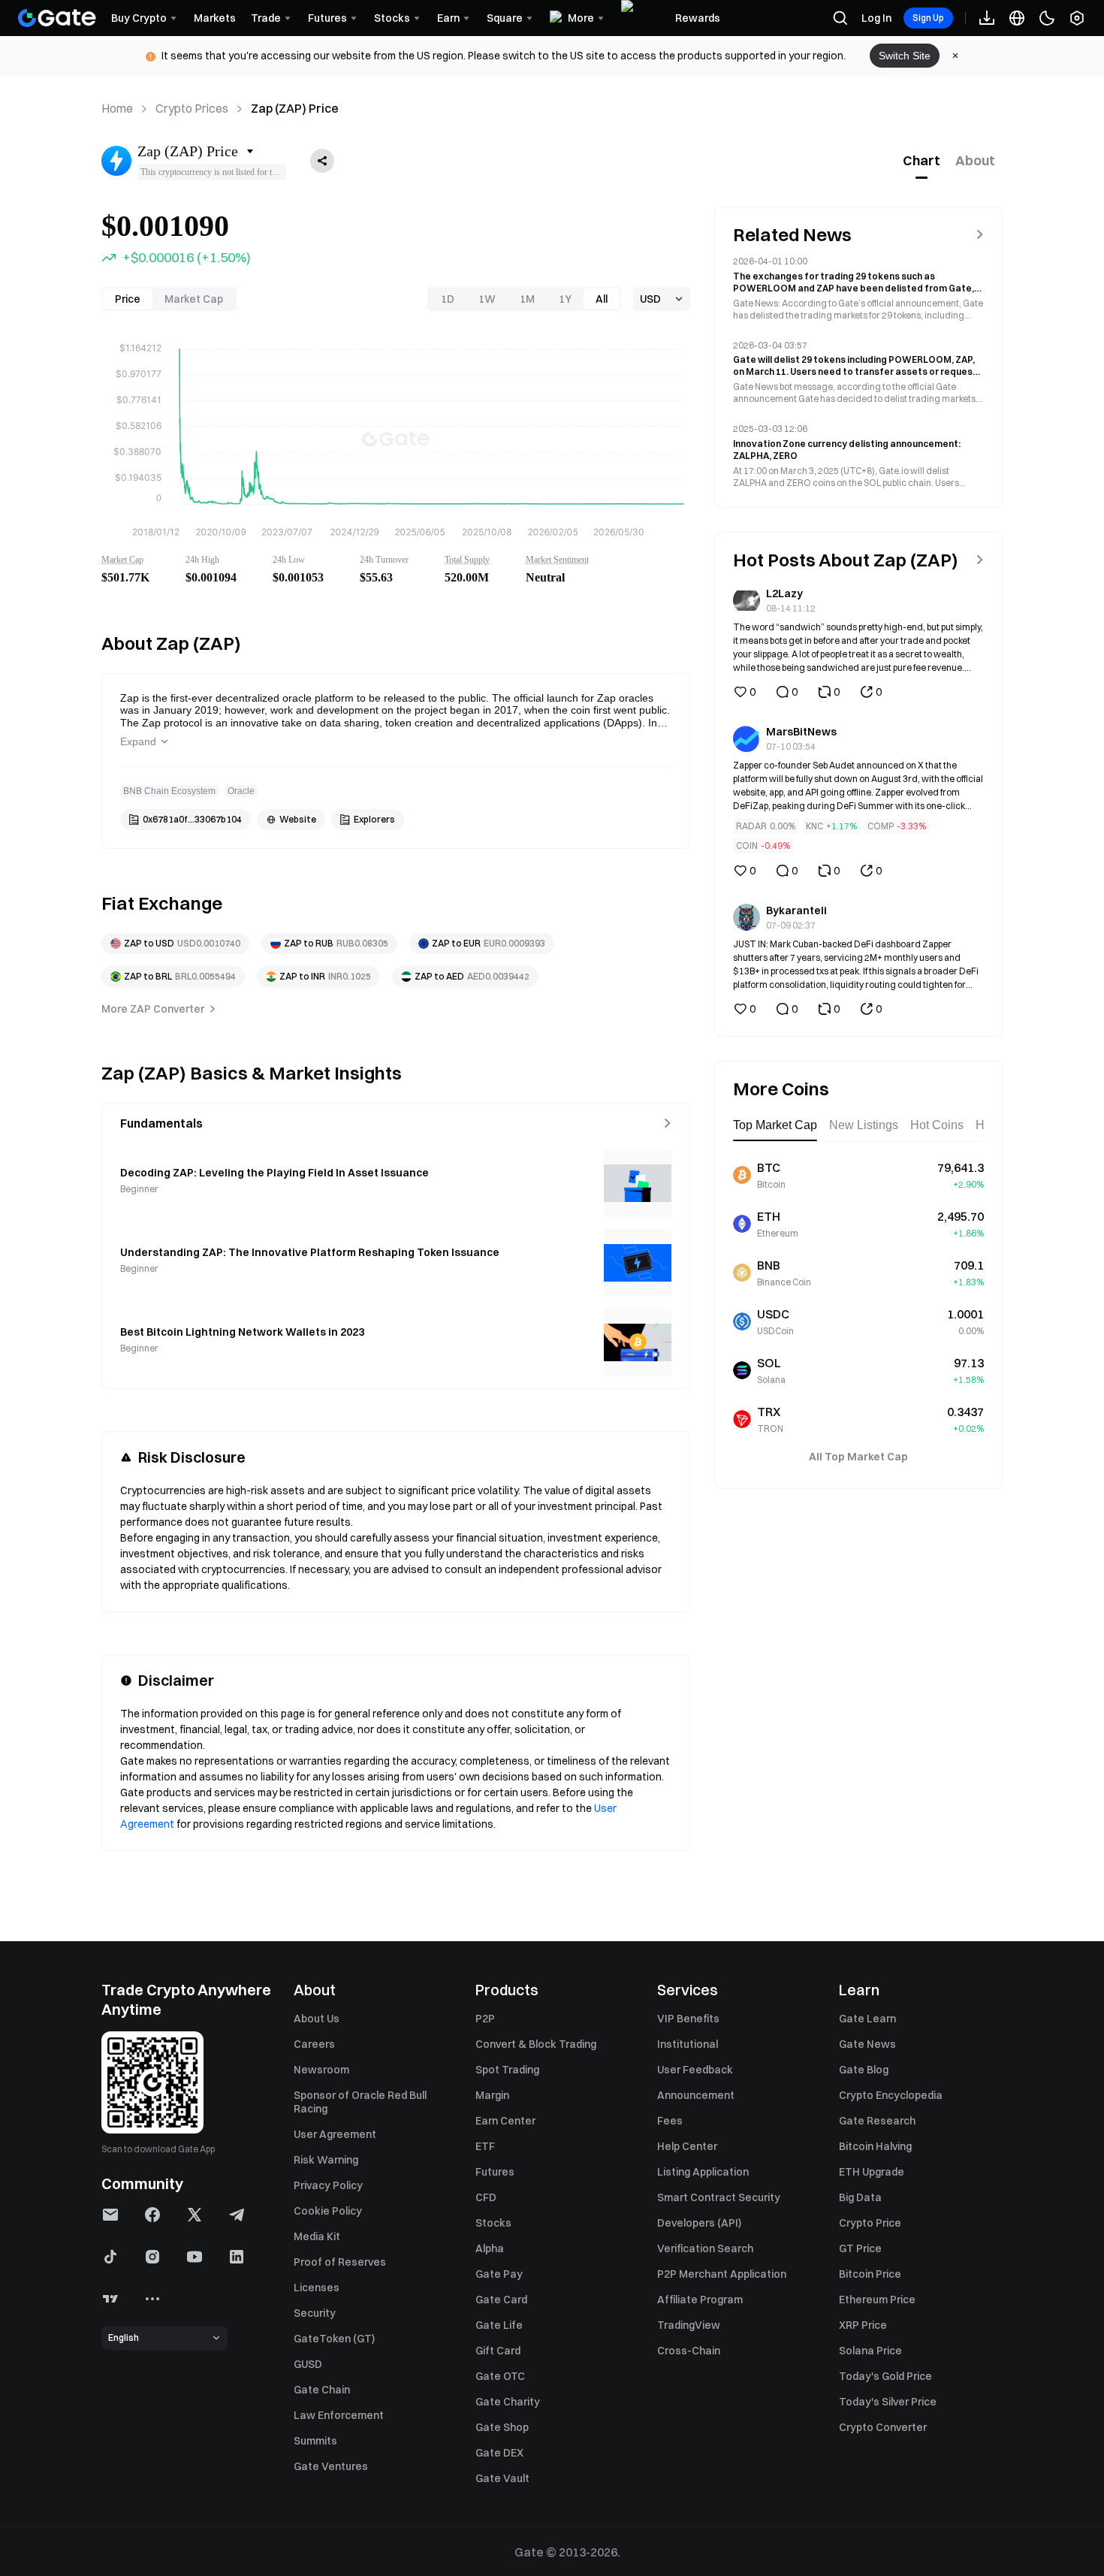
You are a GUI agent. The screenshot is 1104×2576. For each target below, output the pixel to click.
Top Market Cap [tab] (775, 1125)
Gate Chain (322, 2390)
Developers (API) (699, 2223)
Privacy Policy (328, 2185)
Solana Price (870, 2351)
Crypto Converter (883, 2427)
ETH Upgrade (872, 2172)
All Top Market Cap (858, 1457)
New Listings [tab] (864, 1125)
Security (315, 2313)
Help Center (687, 2146)
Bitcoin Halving (875, 2146)
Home (117, 108)
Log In (876, 18)
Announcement (696, 2095)
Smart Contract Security (719, 2197)
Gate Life (499, 2325)
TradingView (689, 2325)
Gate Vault (502, 2478)
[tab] (922, 161)
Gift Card (498, 2351)
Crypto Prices (192, 108)
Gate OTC (500, 2376)
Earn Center (505, 2121)
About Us (317, 2019)
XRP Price (863, 2325)
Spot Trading (507, 2070)
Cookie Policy (328, 2211)
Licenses (317, 2288)
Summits (315, 2441)
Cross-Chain (689, 2351)
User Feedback (695, 2070)
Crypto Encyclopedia (891, 2095)
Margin (492, 2095)
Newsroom (321, 2070)
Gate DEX (499, 2453)
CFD (486, 2197)
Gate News (867, 2044)
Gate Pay (499, 2274)
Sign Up (928, 18)
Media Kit (317, 2236)
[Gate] (57, 18)
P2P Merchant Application (722, 2274)
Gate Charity (508, 2402)
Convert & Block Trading (536, 2044)
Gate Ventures (331, 2466)
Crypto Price (870, 2223)
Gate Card (501, 2300)
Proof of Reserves (340, 2262)
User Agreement (335, 2134)
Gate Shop (502, 2427)
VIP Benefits (688, 2019)
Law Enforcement (339, 2415)
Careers (314, 2044)
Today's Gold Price (885, 2376)
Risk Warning (326, 2160)
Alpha (490, 2248)
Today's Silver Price (888, 2402)
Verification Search (705, 2248)
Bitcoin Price (870, 2274)
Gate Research (877, 2121)
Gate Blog (864, 2070)
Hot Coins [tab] (937, 1125)
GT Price (860, 2248)
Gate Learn (867, 2019)
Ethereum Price (877, 2300)
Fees (670, 2121)
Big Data (860, 2197)
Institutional (688, 2044)
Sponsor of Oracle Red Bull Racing (360, 2102)
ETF (485, 2146)
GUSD (308, 2364)
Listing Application (703, 2172)
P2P (485, 2019)
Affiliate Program (700, 2300)
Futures (495, 2172)
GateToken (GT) (334, 2339)
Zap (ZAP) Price (295, 108)
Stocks (493, 2223)
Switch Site (905, 56)
